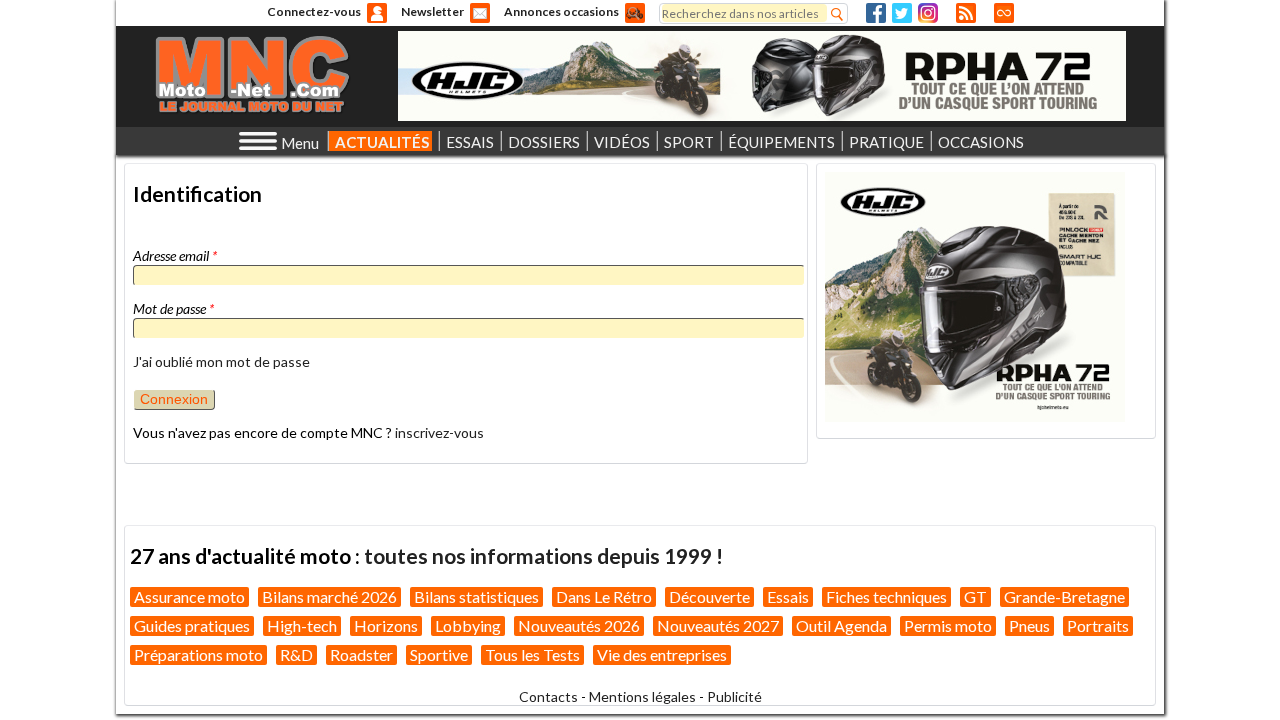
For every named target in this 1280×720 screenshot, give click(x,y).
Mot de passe (173, 308)
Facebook (876, 13)
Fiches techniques (886, 596)
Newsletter (432, 11)
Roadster (361, 654)
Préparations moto (198, 654)
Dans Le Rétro (604, 596)
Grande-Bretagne (1064, 596)
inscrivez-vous (439, 432)
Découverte (709, 596)
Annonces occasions (561, 11)
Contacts (548, 696)
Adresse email (175, 255)
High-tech (302, 625)
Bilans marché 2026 (329, 596)
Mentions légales (642, 696)
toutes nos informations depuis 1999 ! (543, 555)
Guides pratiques (192, 625)
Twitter (902, 13)
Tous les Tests (532, 654)
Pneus (1029, 625)
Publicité (734, 696)
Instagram (928, 13)
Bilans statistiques (476, 596)
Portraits (1098, 625)
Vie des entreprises (662, 654)
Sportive (439, 654)
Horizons (386, 625)
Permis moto (948, 625)
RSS (966, 13)
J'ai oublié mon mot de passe (221, 361)
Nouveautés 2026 (579, 625)
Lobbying (468, 625)
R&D (296, 654)
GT (975, 596)
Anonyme (377, 13)
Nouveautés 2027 (718, 625)
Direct (1004, 13)
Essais (788, 596)
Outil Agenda (841, 625)
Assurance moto (189, 596)
